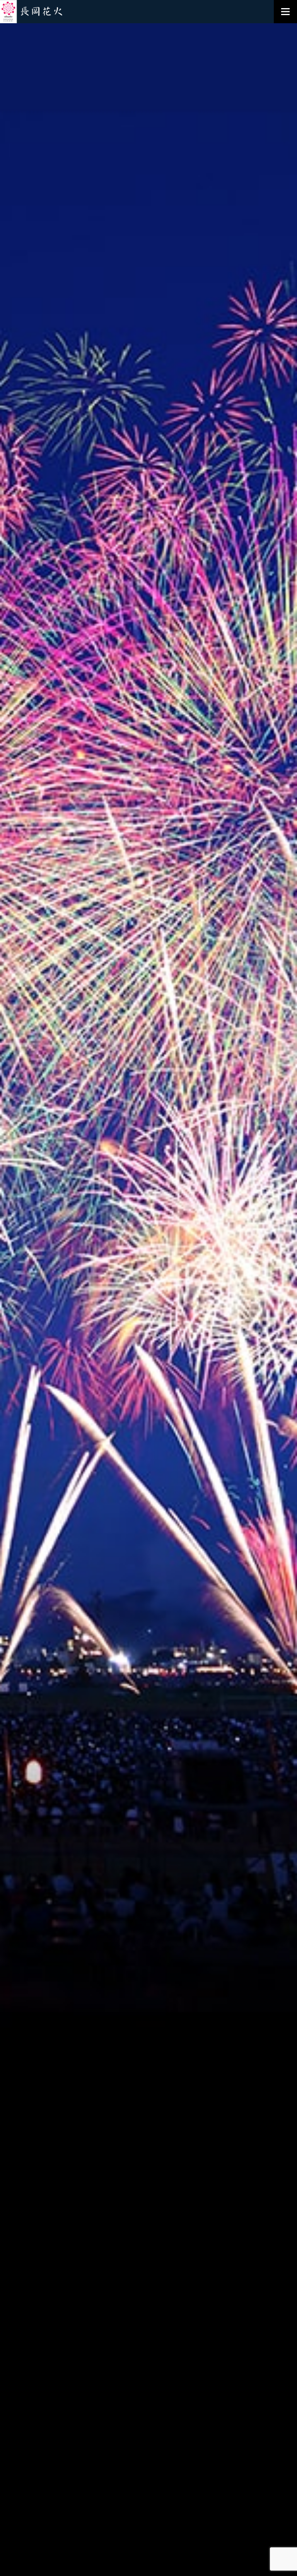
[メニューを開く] (285, 12)
